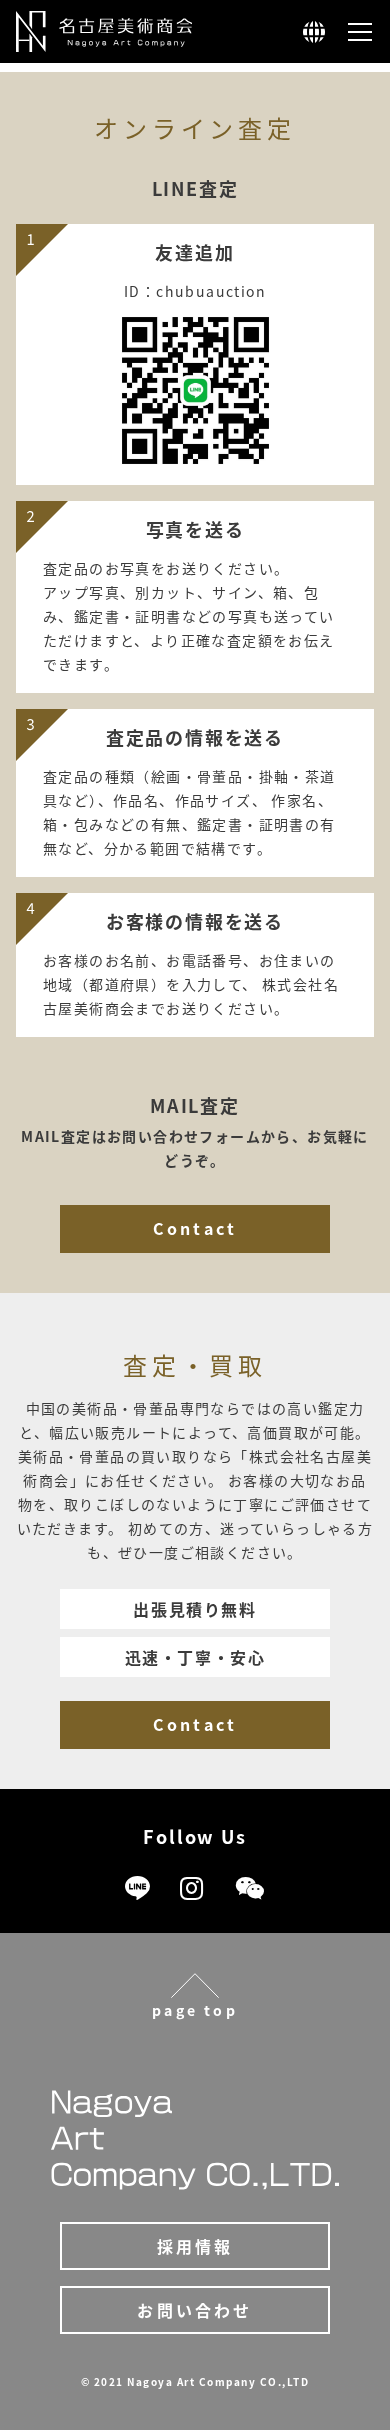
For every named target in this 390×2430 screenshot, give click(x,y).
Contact (195, 1228)
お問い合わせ (194, 2310)
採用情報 (195, 2246)
